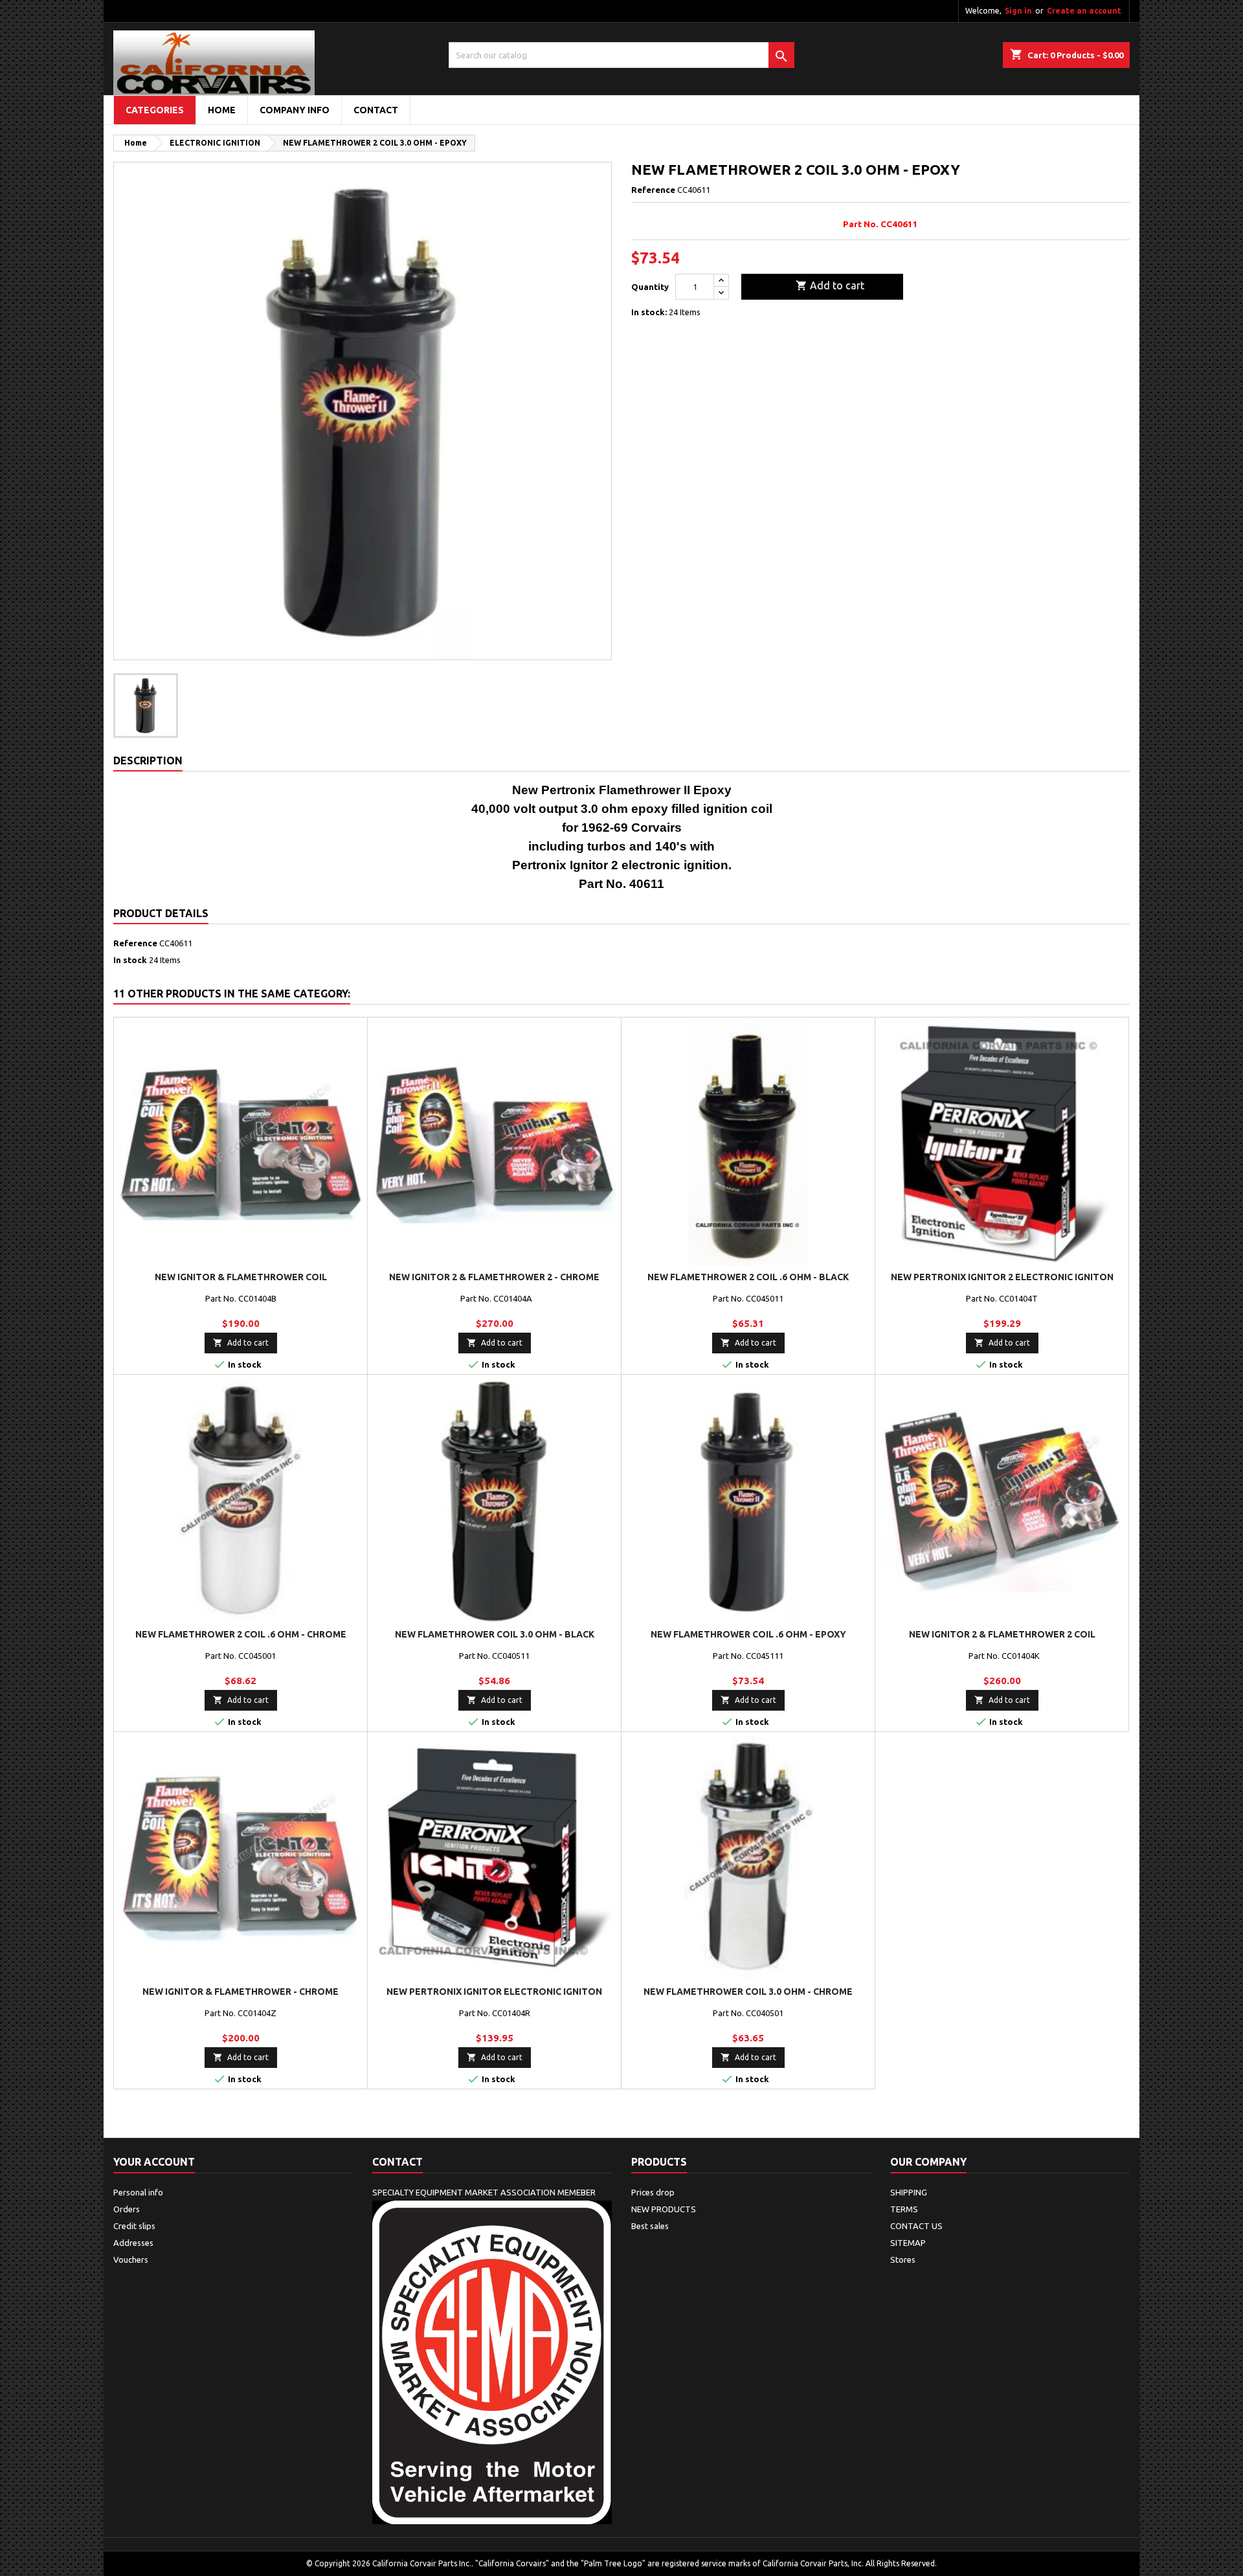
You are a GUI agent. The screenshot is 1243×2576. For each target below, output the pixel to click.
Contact (398, 2162)
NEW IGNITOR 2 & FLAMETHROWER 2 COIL (1002, 1634)
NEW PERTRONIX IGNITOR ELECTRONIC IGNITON (494, 1992)
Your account (154, 2162)
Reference (653, 190)
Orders (127, 2209)
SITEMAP (908, 2243)
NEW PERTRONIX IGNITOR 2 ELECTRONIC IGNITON (1002, 1277)
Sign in (1018, 11)
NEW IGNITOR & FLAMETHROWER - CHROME (241, 1992)
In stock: (649, 312)
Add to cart (830, 285)
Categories (155, 110)
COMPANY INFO (295, 110)
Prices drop (653, 2192)
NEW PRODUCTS (664, 2209)
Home (222, 110)
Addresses (133, 2243)
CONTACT (376, 110)
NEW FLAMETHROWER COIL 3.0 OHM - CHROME (748, 1992)
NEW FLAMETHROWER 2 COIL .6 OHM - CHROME (241, 1634)
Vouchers (131, 2260)
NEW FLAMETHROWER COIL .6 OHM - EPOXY (748, 1634)
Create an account (1084, 11)
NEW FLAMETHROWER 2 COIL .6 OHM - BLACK (748, 1277)
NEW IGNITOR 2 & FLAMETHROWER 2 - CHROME (494, 1277)
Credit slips (134, 2226)
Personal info (138, 2192)
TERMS (904, 2209)
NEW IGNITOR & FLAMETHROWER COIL (241, 1277)
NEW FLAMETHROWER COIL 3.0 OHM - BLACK (495, 1634)
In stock (130, 960)
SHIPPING (909, 2192)
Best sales (650, 2226)
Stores (903, 2260)
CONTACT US (916, 2226)
